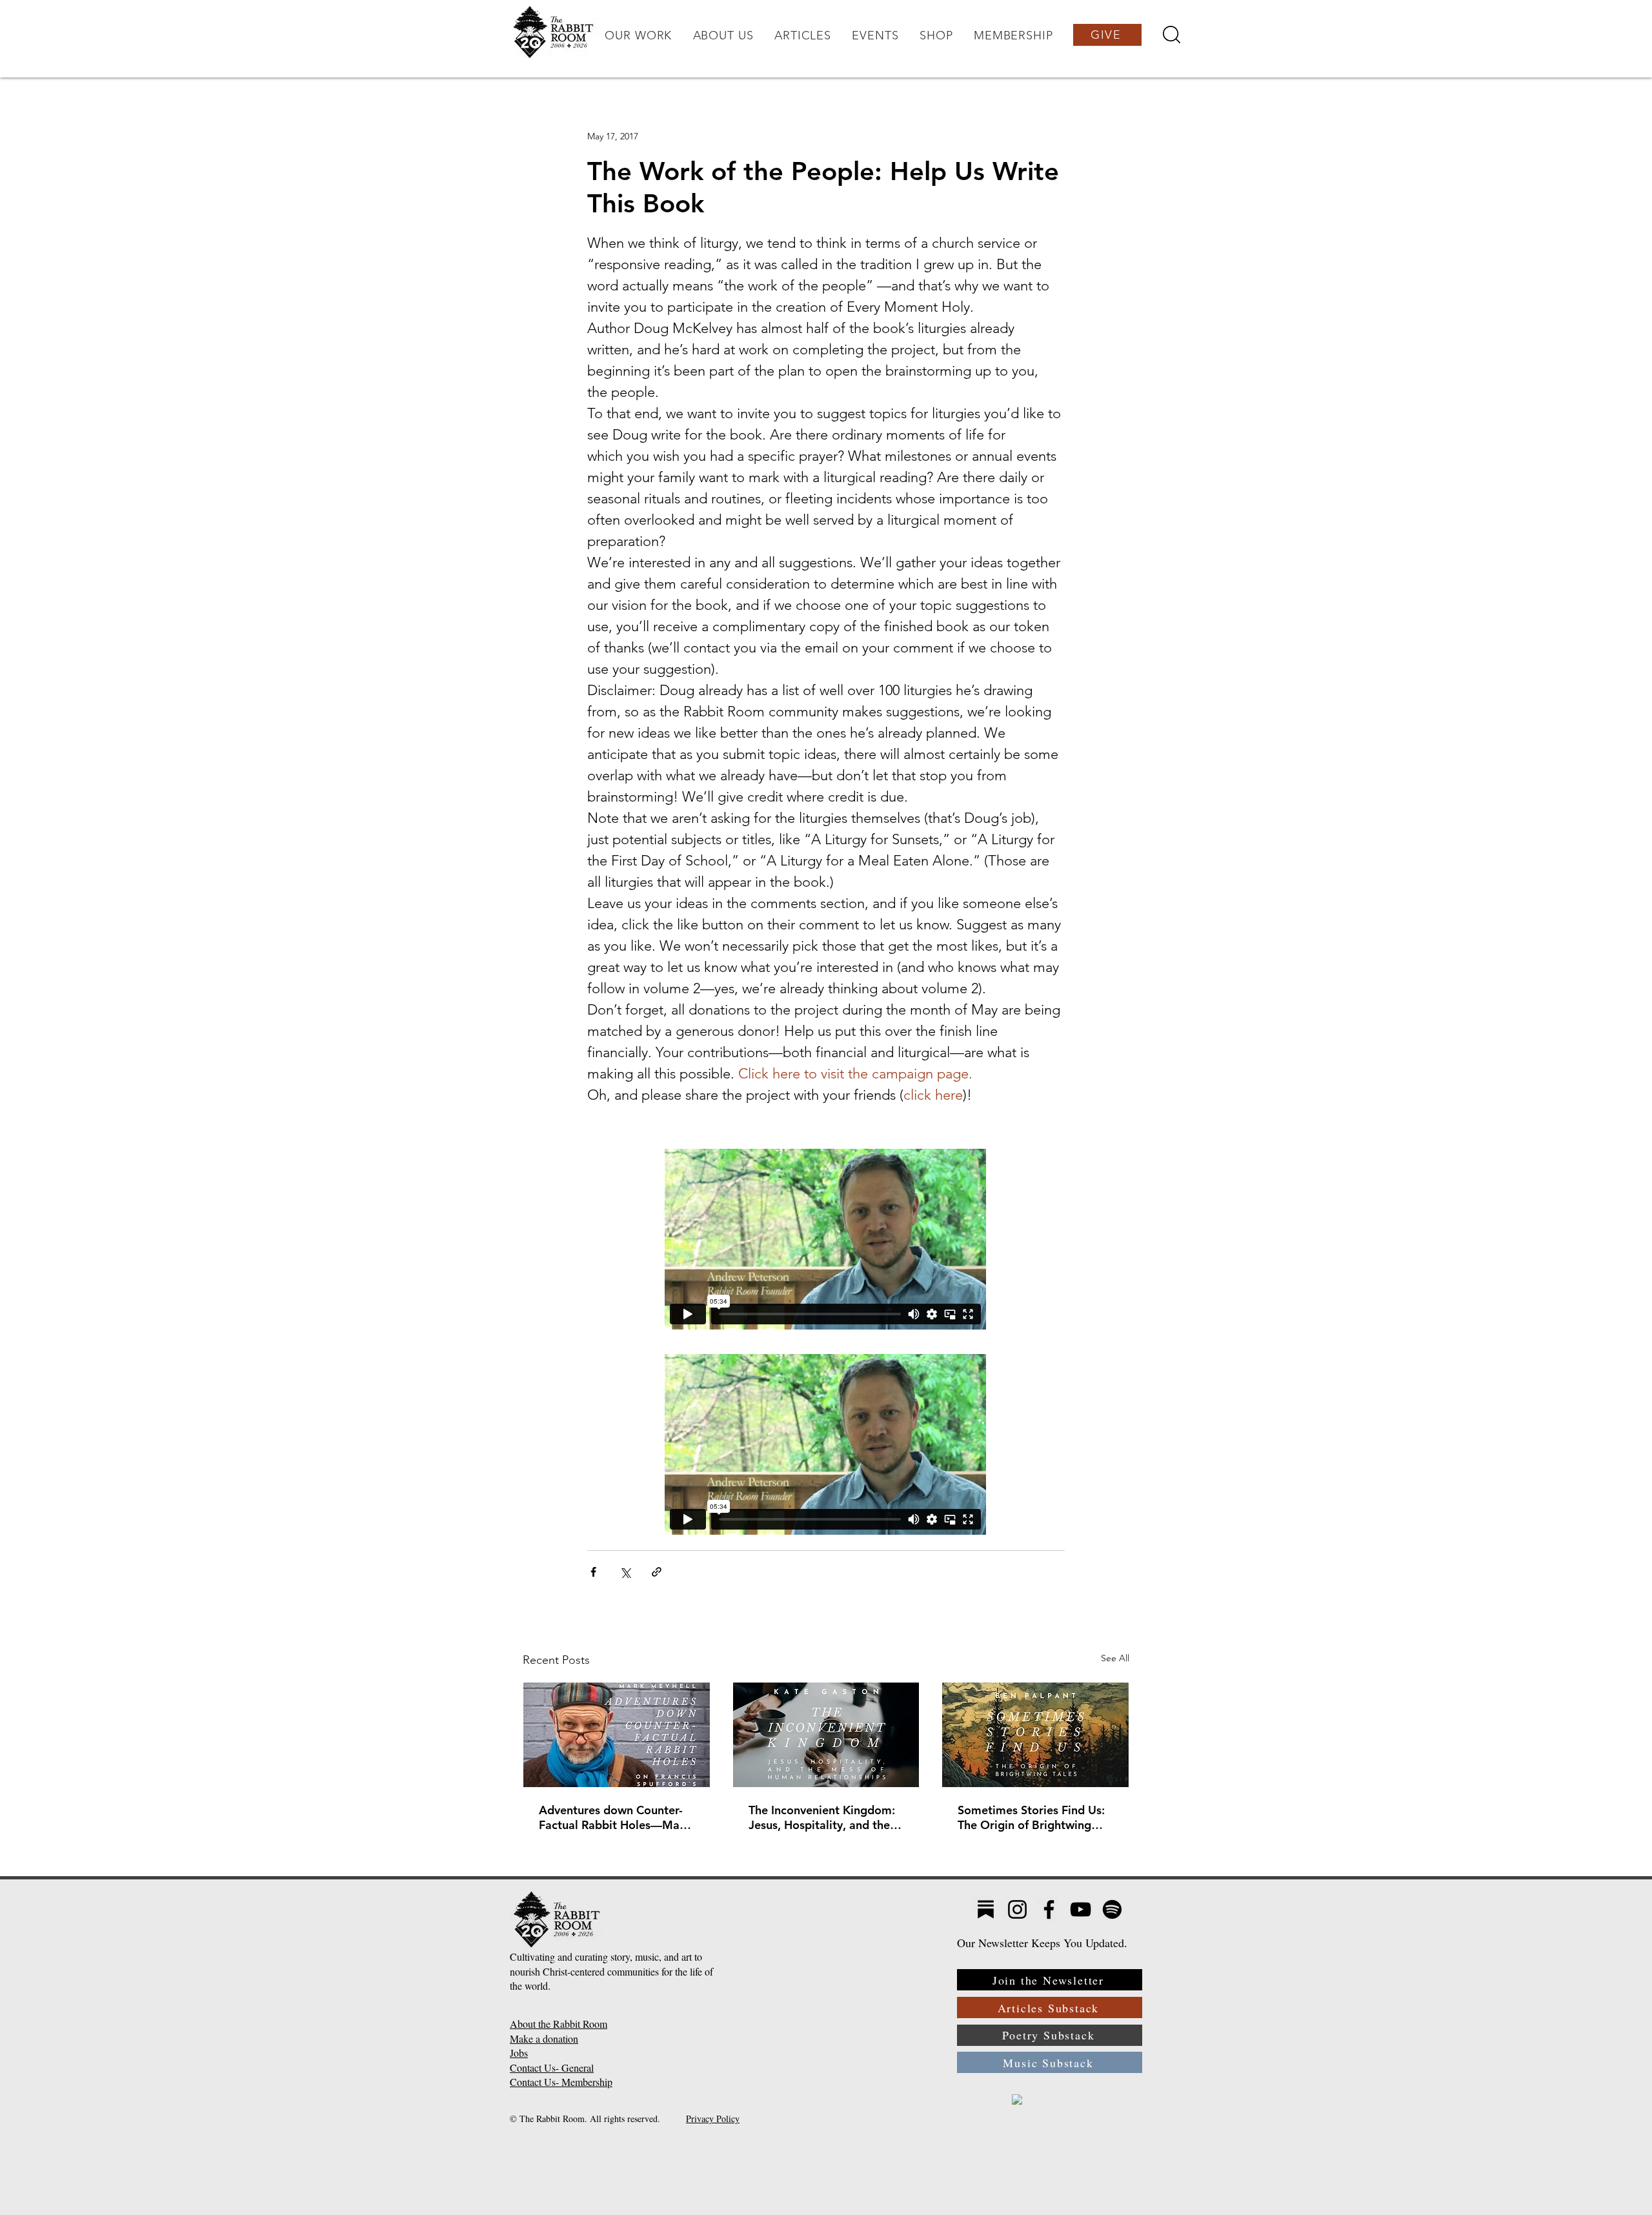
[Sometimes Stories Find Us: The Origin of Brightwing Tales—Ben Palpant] (1035, 1735)
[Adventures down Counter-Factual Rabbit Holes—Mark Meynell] (617, 1735)
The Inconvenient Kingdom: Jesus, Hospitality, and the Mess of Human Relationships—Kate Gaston (824, 1817)
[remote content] (826, 1240)
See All (1115, 1658)
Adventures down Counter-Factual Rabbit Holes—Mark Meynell (615, 1817)
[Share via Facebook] (593, 1572)
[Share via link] (657, 1572)
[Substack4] (986, 1909)
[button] (638, 35)
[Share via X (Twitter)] (625, 1572)
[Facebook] (1049, 1909)
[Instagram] (1017, 1909)
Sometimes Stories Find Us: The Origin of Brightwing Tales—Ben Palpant (1031, 1817)
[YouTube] (1081, 1909)
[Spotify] (1112, 1909)
